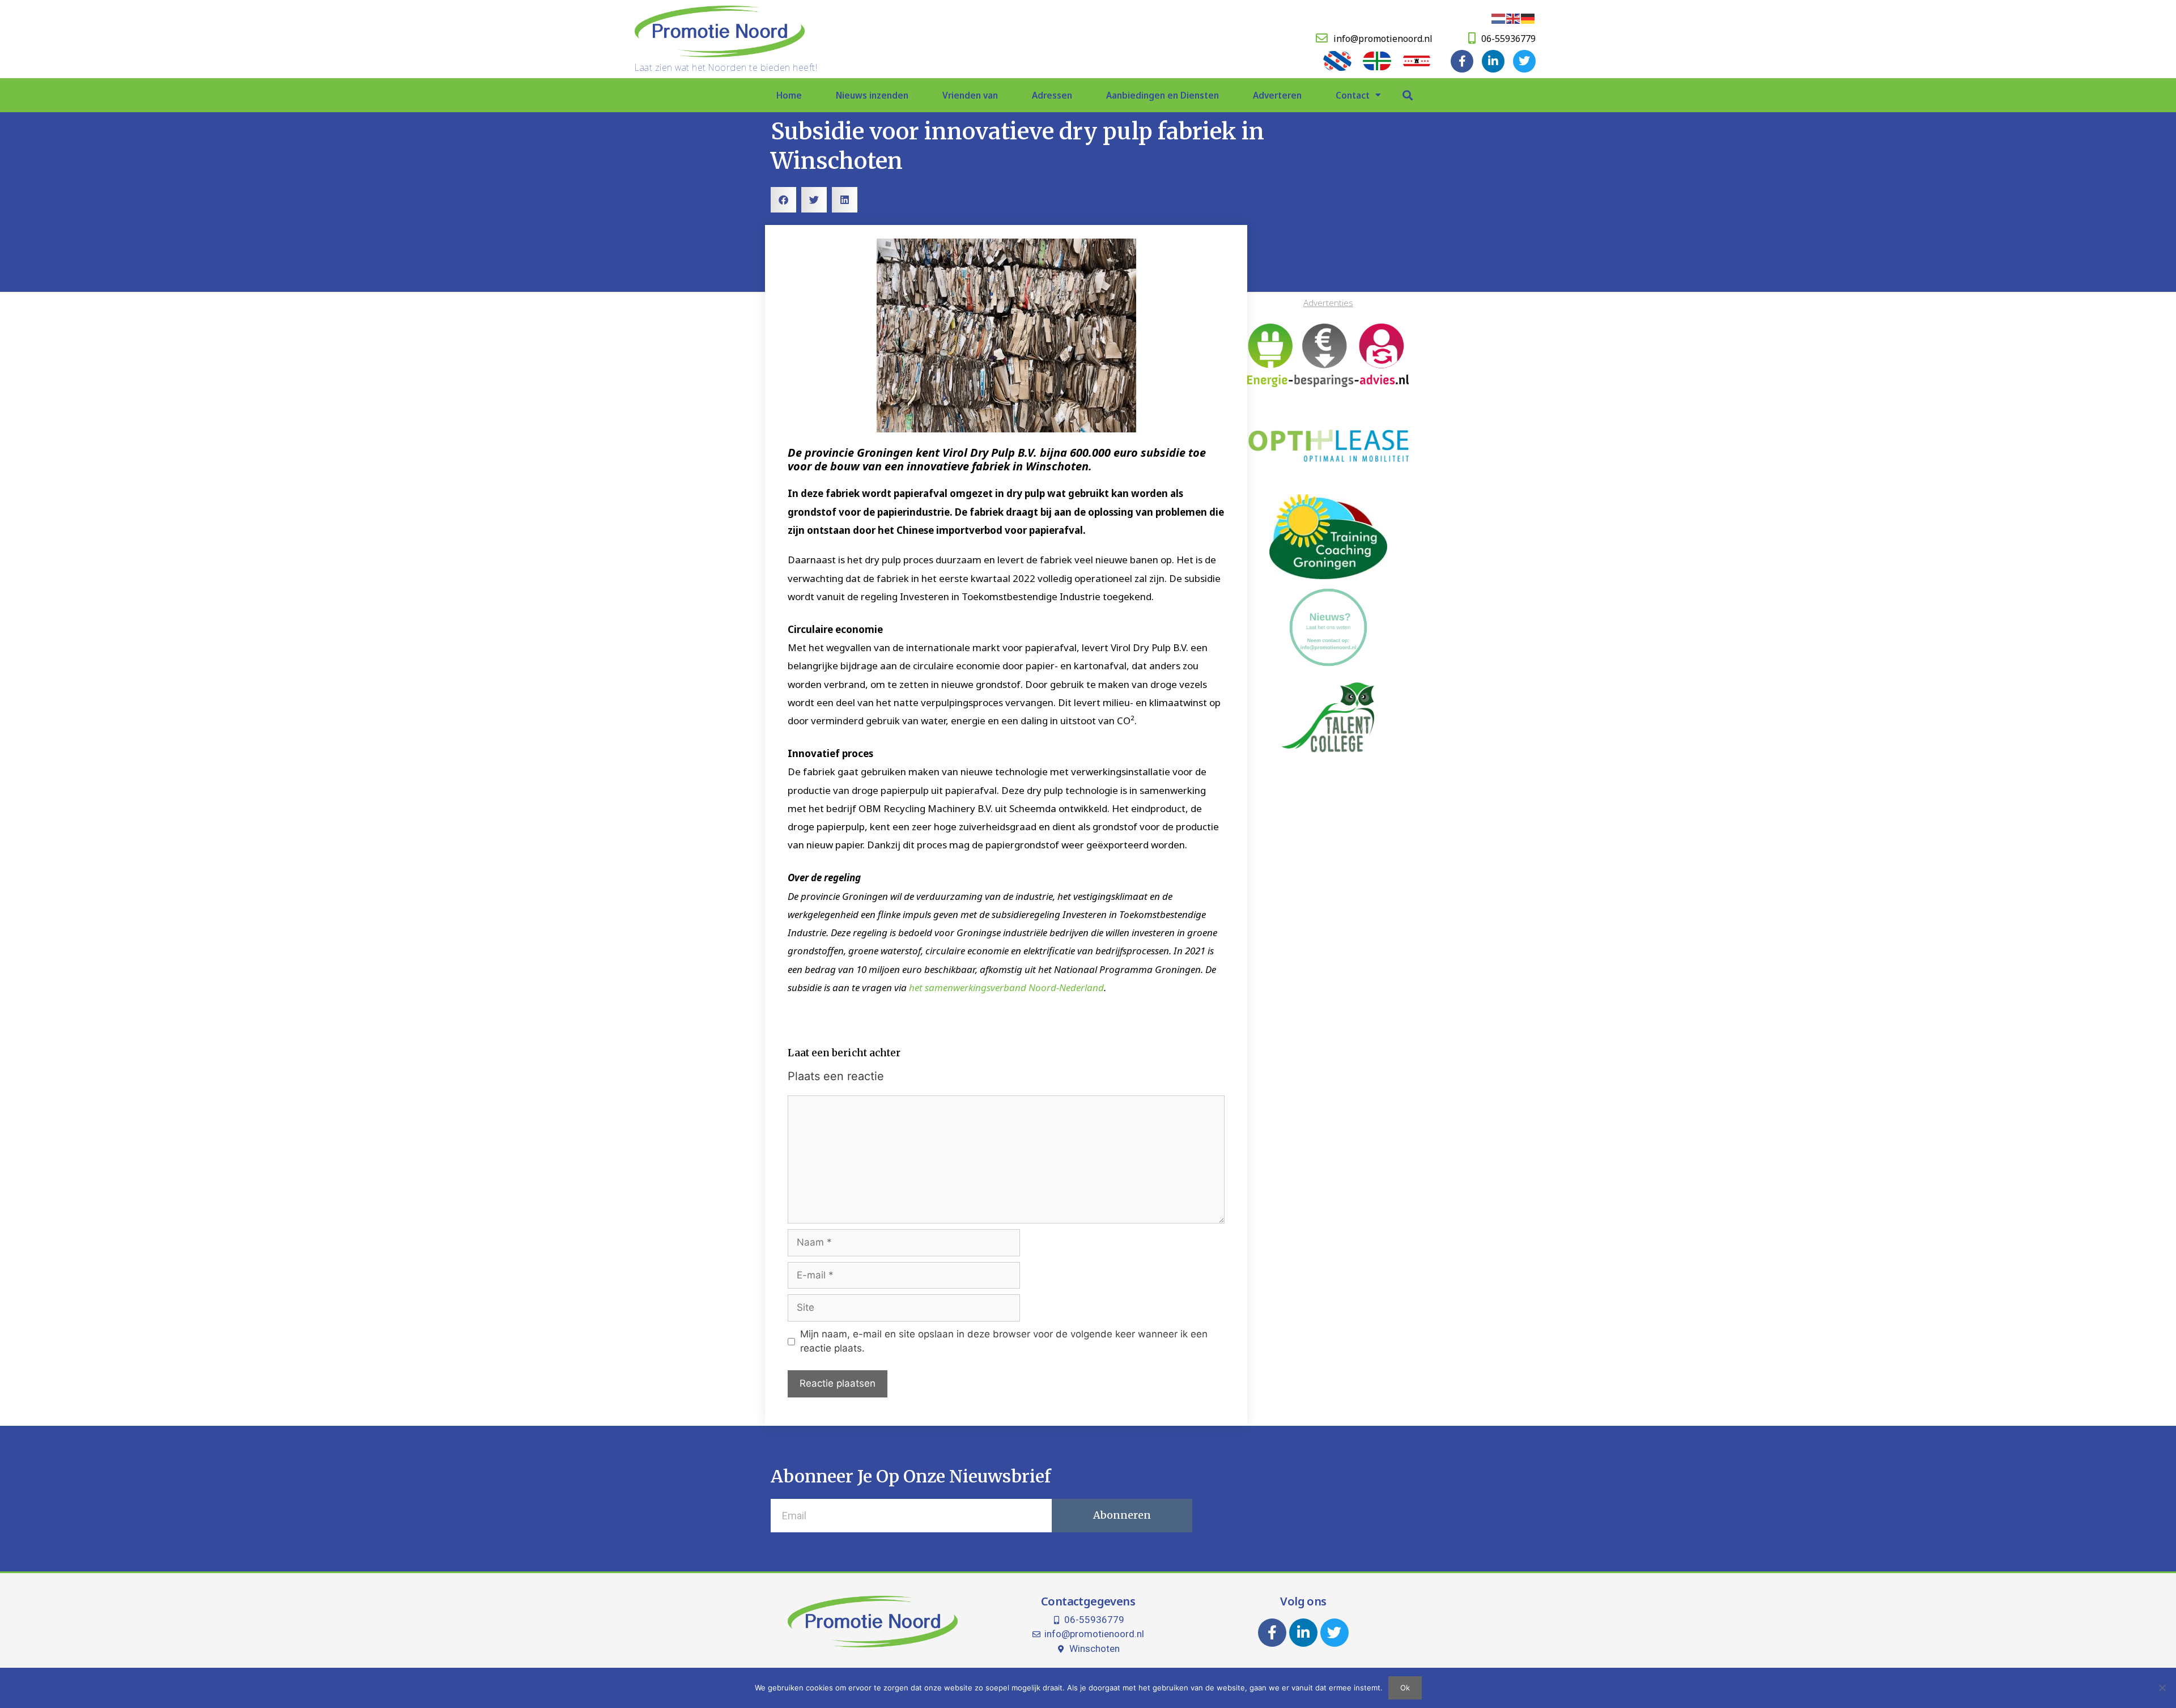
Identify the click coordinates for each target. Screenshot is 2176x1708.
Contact (1353, 95)
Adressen (1052, 95)
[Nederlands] (1499, 18)
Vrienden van (970, 95)
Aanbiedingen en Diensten (1163, 95)
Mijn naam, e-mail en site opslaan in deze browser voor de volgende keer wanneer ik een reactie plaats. (1004, 1341)
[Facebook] (1462, 61)
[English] (1514, 18)
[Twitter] (1524, 61)
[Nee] (2162, 1688)
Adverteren (1277, 95)
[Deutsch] (1528, 18)
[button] (1407, 95)
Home (789, 95)
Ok (1405, 1688)
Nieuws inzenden (872, 95)
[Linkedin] (1493, 61)
